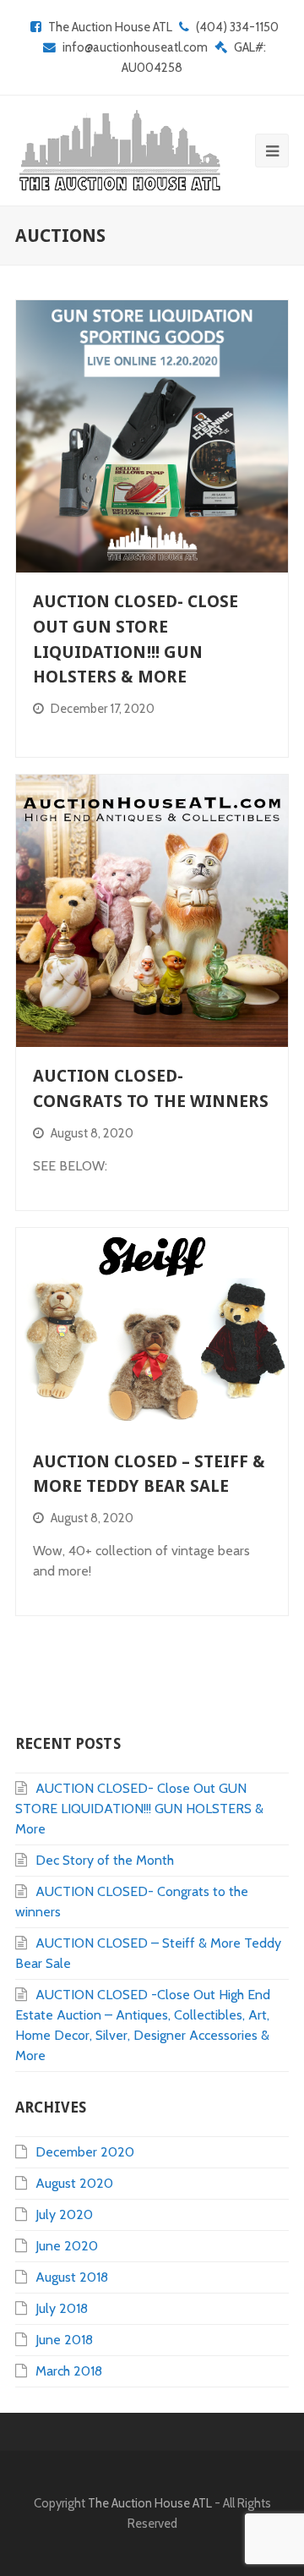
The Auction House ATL (110, 27)
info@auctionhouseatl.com (135, 47)
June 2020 (67, 2246)
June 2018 (64, 2340)
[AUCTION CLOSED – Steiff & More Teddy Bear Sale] (152, 1330)
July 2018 (62, 2308)
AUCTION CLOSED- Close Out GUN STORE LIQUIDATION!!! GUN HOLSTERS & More (139, 1809)
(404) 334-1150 (237, 27)
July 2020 (64, 2214)
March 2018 (69, 2371)
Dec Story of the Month (105, 1860)
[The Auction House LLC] (118, 151)
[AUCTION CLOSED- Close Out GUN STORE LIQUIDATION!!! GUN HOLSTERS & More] (152, 436)
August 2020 (74, 2183)
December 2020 (85, 2152)
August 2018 (72, 2277)
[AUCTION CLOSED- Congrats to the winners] (152, 911)
